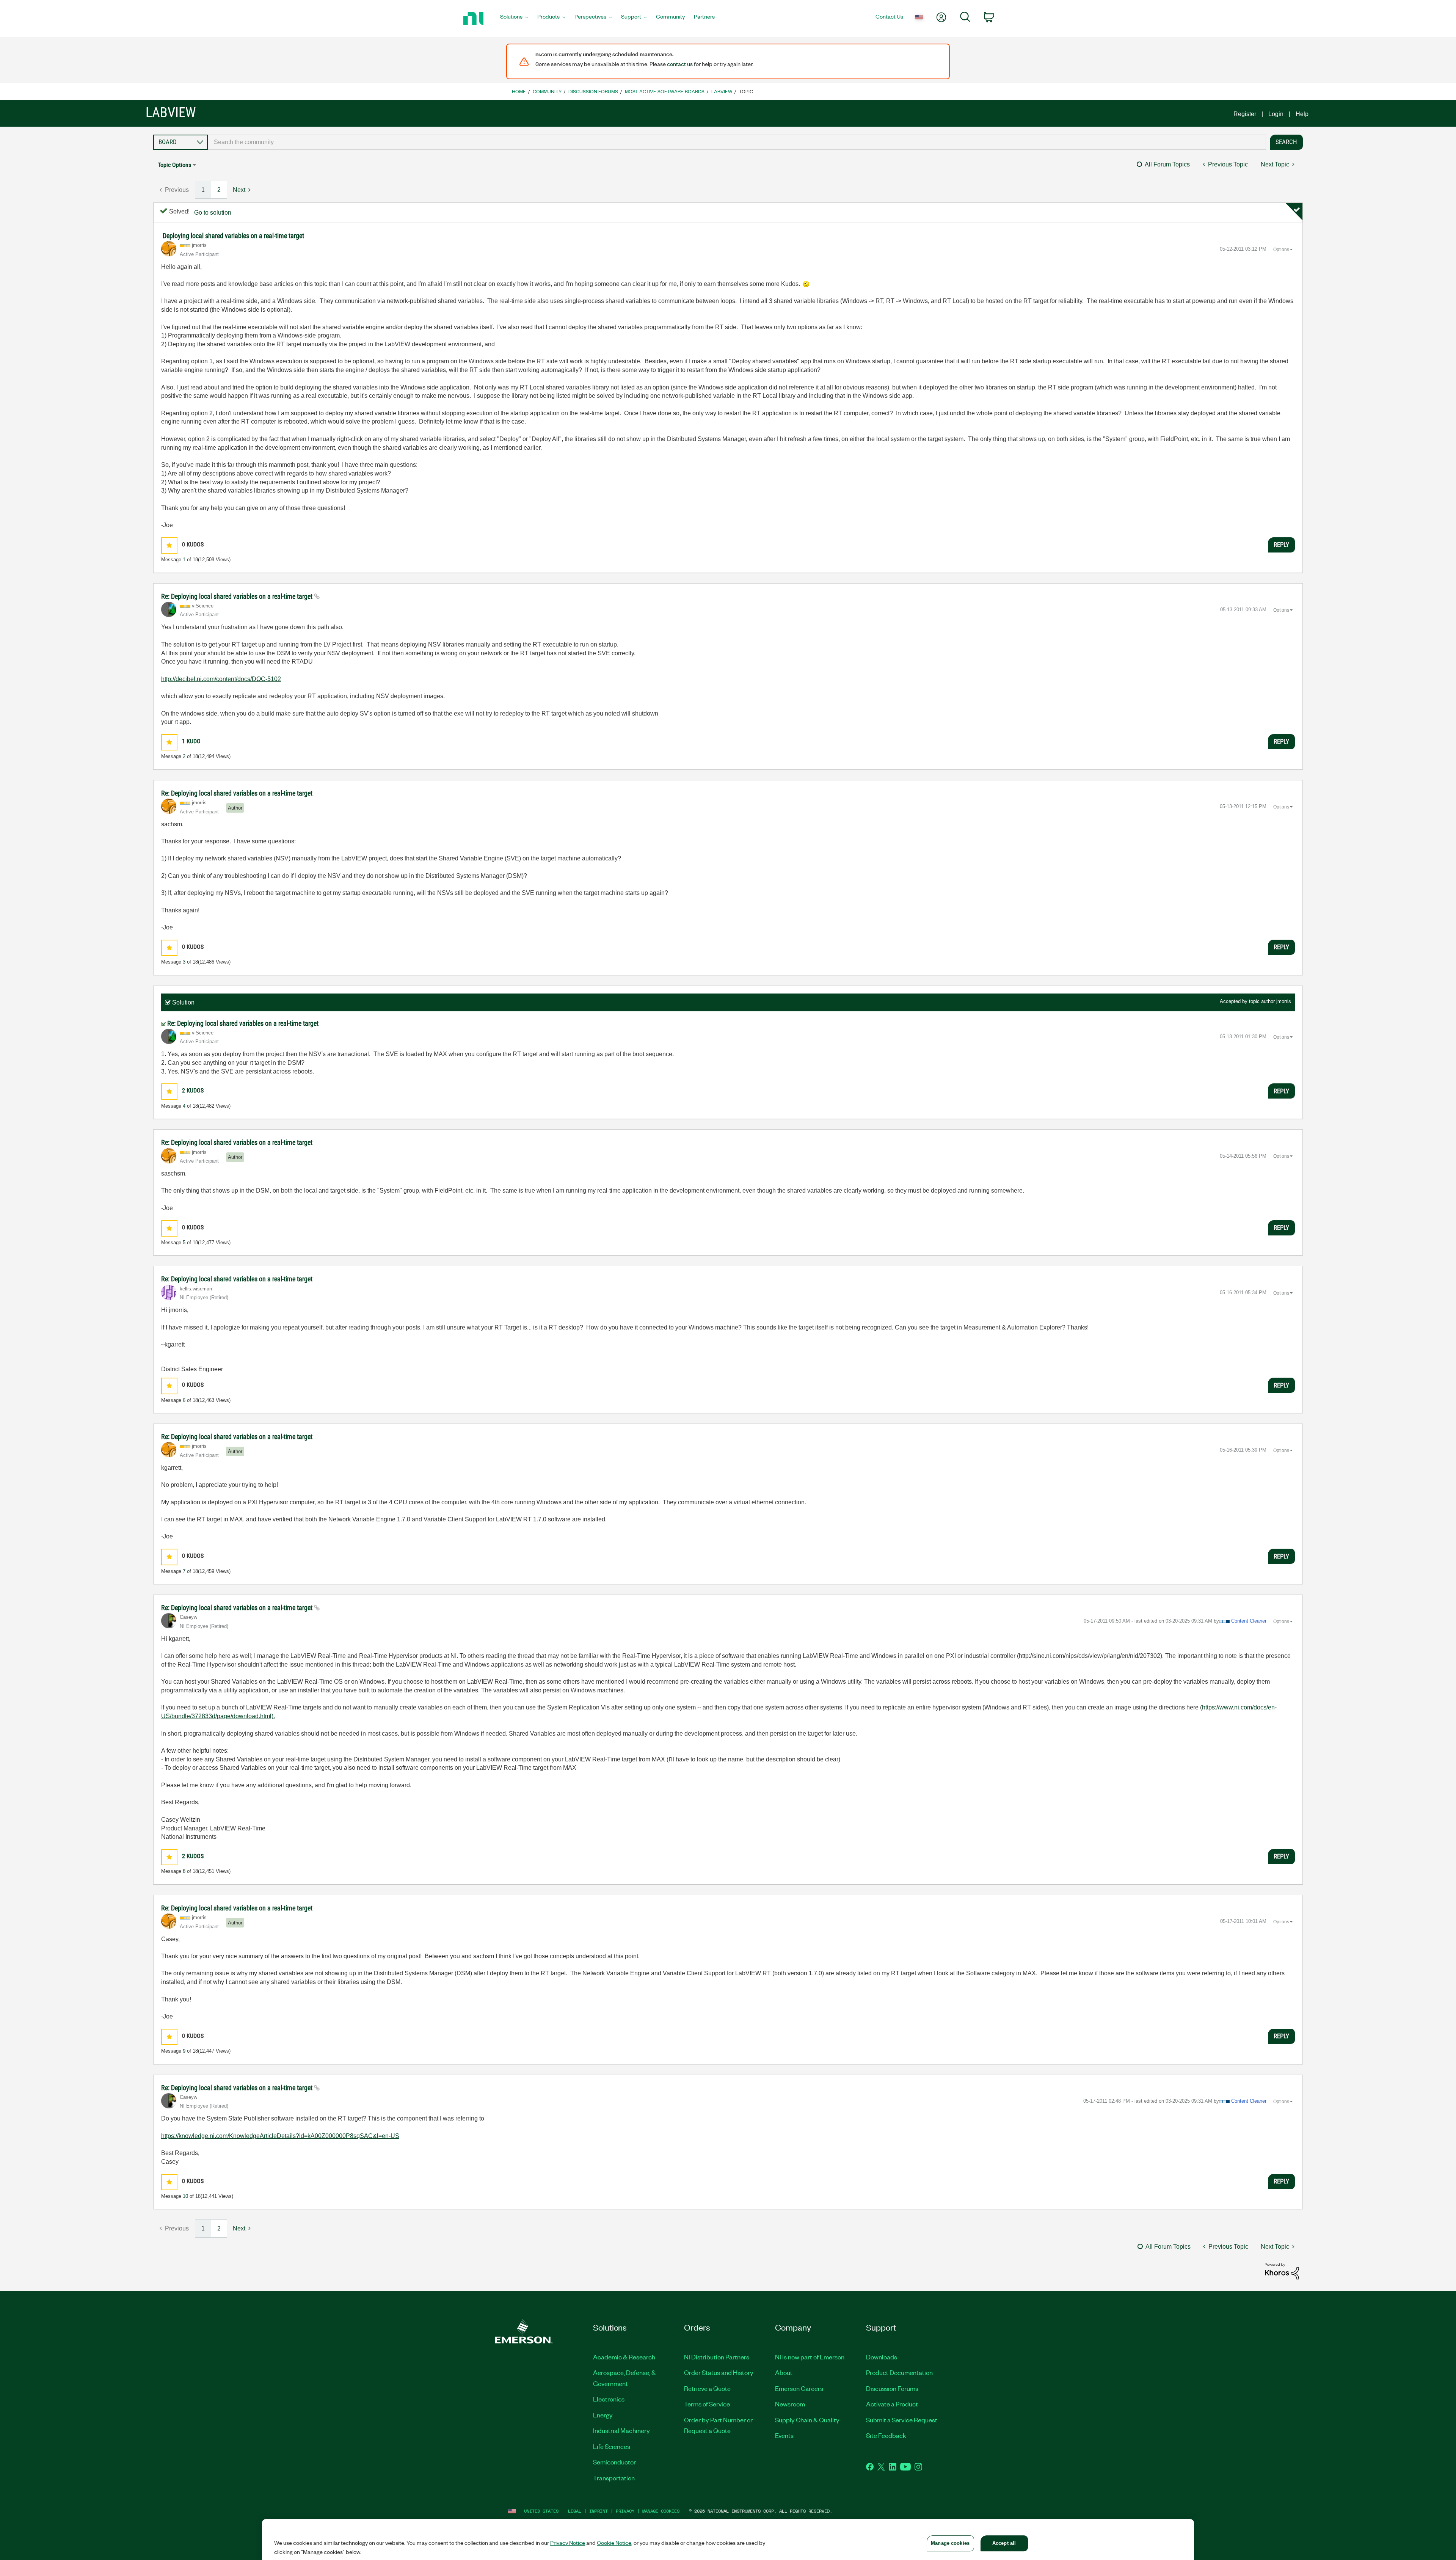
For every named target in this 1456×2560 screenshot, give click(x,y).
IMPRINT (599, 2511)
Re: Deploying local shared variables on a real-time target (238, 596)
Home (519, 91)
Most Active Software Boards (665, 91)
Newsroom (790, 2404)
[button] (169, 545)
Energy (603, 2415)
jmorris (1284, 1001)
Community (547, 91)
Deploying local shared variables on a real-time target (233, 236)
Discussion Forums (593, 91)
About (784, 2372)
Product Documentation (899, 2372)
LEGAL (575, 2511)
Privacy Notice (568, 2543)
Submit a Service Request (902, 2420)
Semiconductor (614, 2462)
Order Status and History (719, 2372)
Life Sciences (612, 2446)
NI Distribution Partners (717, 2357)
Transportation (614, 2478)
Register (1245, 114)
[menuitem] (514, 19)
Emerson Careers (799, 2388)
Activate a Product (892, 2404)
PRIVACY (625, 2511)
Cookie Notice (614, 2543)
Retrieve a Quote (707, 2388)
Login (1276, 114)
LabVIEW (722, 91)
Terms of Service (707, 2404)
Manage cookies (661, 2511)
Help (1302, 114)
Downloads (882, 2357)
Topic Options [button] (174, 165)
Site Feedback (886, 2435)
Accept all (1004, 2543)
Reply (1281, 545)
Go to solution (213, 213)
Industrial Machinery (621, 2430)
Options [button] (1281, 250)
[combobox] (737, 142)
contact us (680, 64)
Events (784, 2435)
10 (185, 2196)
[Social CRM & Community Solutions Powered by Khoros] (1282, 2271)
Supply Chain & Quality (807, 2420)
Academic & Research (624, 2357)
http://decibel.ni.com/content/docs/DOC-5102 (221, 679)
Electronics (609, 2399)
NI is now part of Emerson (810, 2357)
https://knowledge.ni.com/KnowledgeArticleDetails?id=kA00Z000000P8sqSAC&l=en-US (280, 2136)
